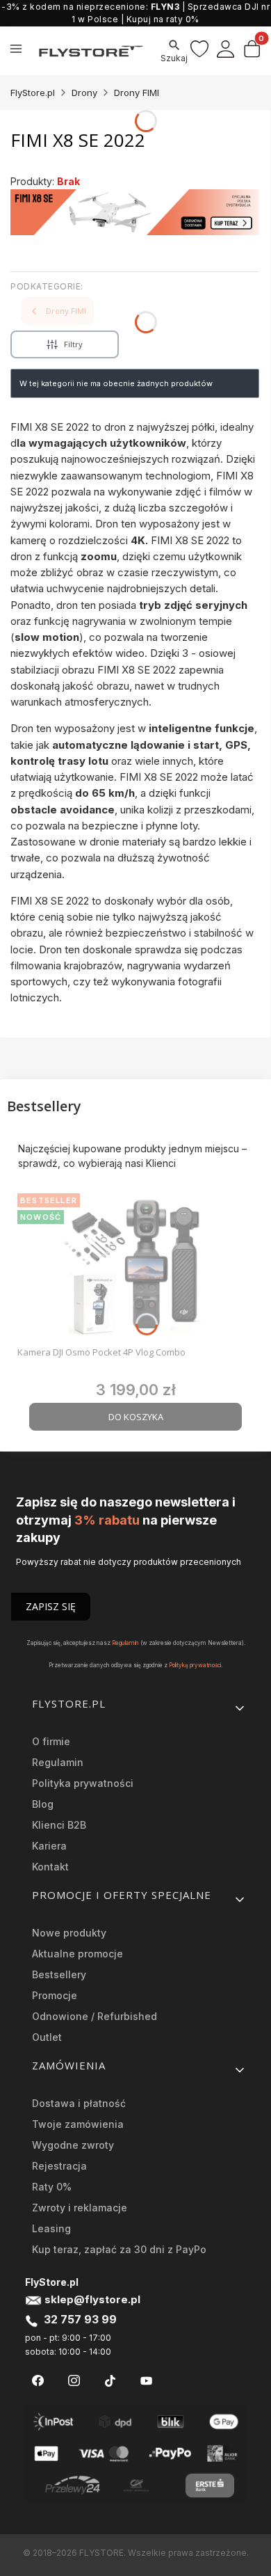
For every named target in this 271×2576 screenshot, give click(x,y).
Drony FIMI (137, 93)
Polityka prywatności (83, 1783)
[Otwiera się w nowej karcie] (38, 2381)
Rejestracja (59, 2166)
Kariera (49, 1846)
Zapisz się (51, 1606)
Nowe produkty (69, 1933)
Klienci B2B (59, 1825)
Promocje (55, 1995)
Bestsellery (59, 1974)
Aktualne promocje (77, 1954)
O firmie (51, 1741)
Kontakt (50, 1867)
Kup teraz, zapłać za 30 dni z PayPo (119, 2249)
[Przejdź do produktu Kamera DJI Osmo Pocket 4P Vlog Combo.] (135, 1264)
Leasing (51, 2228)
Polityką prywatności (195, 1665)
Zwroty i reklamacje (80, 2208)
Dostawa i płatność (79, 2103)
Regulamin (125, 1643)
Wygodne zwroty (73, 2145)
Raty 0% (52, 2187)
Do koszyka (136, 1417)
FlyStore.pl (33, 93)
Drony (84, 93)
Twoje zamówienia (78, 2124)
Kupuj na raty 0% (163, 19)
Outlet (47, 2037)
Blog (43, 1804)
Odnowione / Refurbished (95, 2016)
